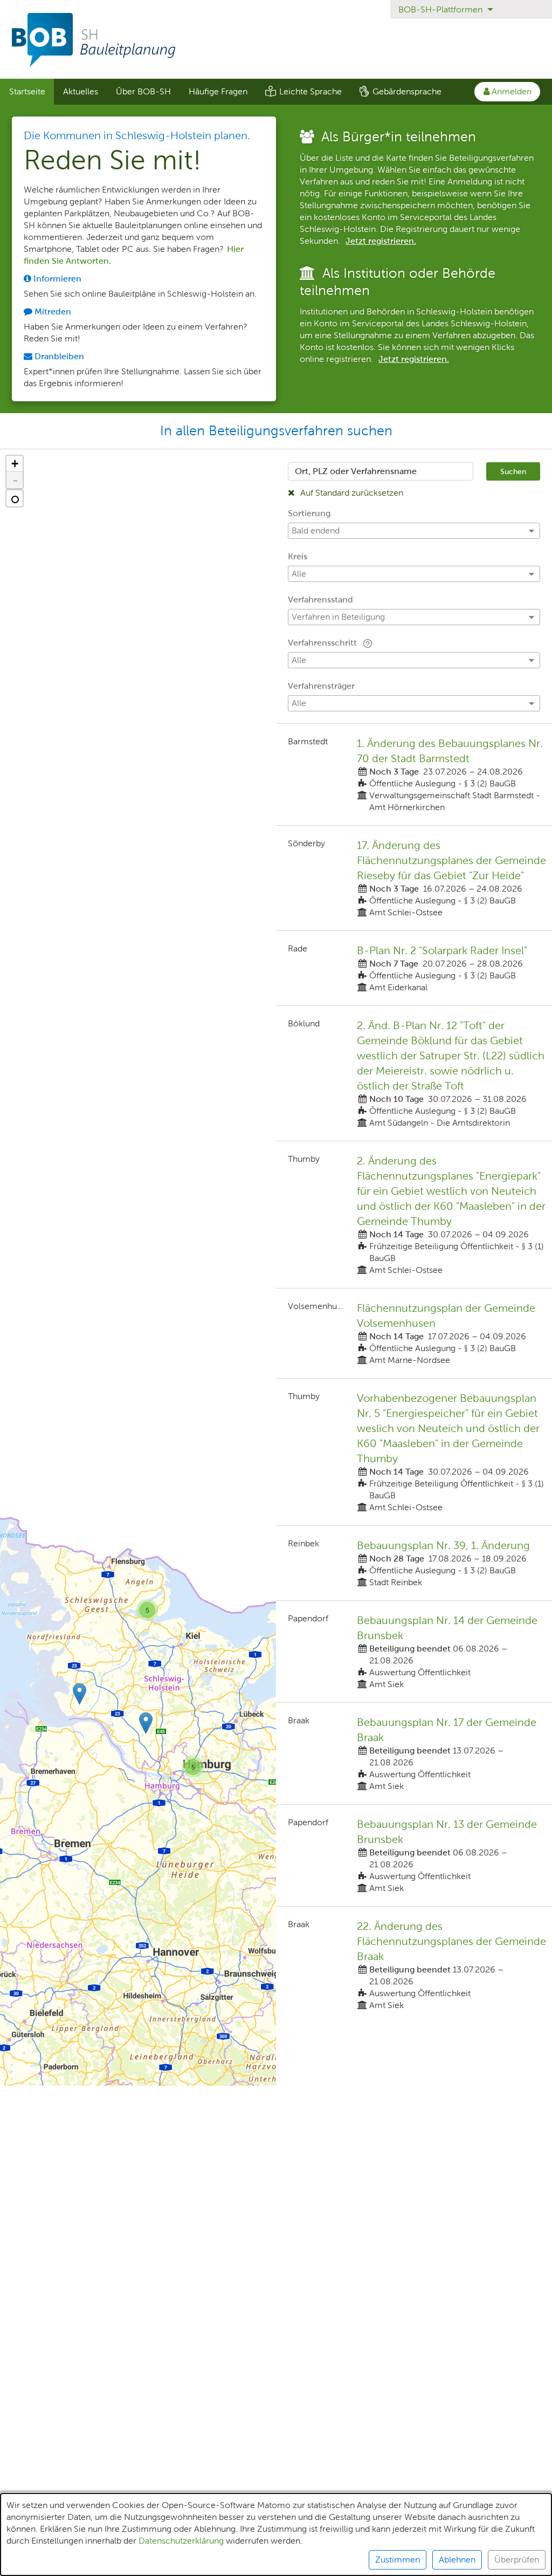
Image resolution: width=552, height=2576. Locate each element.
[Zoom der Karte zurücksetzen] (15, 498)
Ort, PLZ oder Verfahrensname (356, 471)
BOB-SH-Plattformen (441, 9)
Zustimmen (398, 2560)
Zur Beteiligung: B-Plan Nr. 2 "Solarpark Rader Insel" (414, 968)
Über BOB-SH (143, 91)
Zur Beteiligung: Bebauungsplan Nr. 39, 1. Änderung (414, 1563)
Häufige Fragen (218, 91)
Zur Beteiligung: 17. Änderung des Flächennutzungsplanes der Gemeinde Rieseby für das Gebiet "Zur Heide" (414, 878)
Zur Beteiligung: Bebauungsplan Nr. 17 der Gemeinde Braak (414, 1753)
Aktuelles (81, 91)
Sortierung (309, 513)
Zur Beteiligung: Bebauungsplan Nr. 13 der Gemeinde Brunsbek (414, 1855)
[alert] (276, 2534)
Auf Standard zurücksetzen (351, 493)
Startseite (27, 91)
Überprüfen (517, 2560)
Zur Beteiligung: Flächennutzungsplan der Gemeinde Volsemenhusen (414, 1333)
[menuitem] (27, 92)
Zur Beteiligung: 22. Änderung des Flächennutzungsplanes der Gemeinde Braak (414, 1965)
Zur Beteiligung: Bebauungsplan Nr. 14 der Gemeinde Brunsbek (414, 1652)
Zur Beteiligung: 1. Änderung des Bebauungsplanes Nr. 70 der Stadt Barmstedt (414, 775)
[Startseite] (276, 40)
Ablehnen (457, 2560)
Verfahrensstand (320, 600)
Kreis (298, 556)
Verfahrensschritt (323, 643)
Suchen (513, 471)
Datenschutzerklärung (181, 2541)
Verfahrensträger (321, 686)
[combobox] (381, 471)
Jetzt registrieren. (381, 241)
